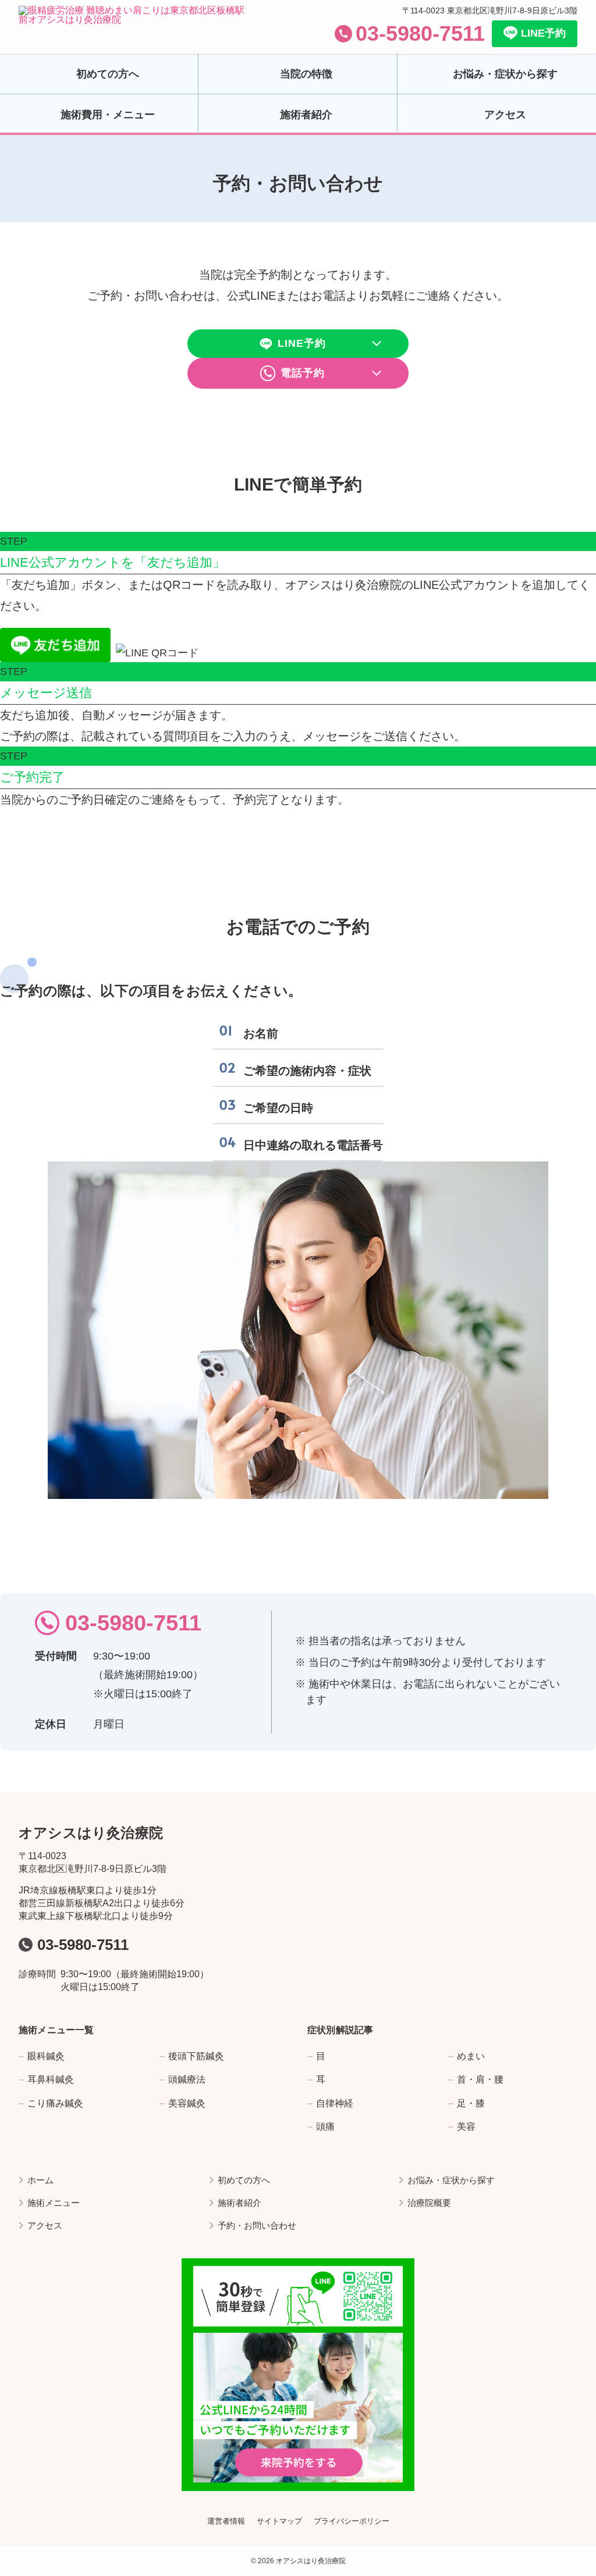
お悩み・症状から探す (451, 2180)
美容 (466, 2126)
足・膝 (471, 2103)
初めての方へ (244, 2180)
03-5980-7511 (420, 33)
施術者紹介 (240, 2203)
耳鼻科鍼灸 (51, 2079)
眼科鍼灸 (46, 2056)
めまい (471, 2056)
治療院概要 (429, 2203)
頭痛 (325, 2126)
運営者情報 (226, 2521)
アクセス (45, 2225)
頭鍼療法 (187, 2079)
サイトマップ (279, 2521)
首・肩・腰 (480, 2079)
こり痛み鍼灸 (55, 2103)
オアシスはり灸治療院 (91, 1833)
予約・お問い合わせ (257, 2225)
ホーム (40, 2180)
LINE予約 (543, 33)
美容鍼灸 (187, 2103)
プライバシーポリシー (352, 2521)
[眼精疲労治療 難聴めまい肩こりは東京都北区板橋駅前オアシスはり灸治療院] (135, 27)
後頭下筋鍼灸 (196, 2056)
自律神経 (335, 2103)
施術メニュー (54, 2203)
